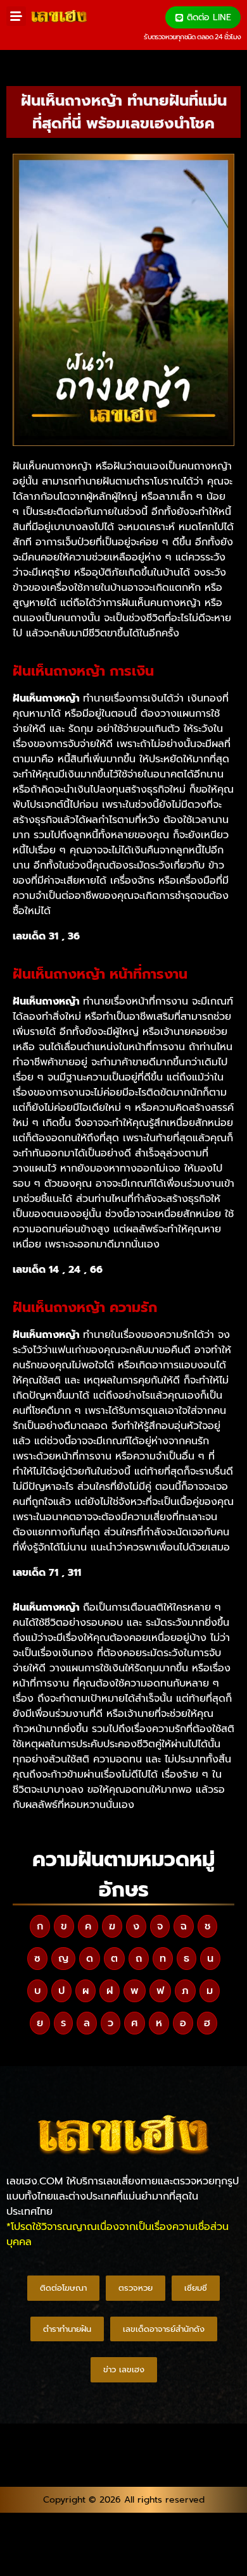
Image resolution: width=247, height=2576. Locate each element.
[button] (16, 16)
